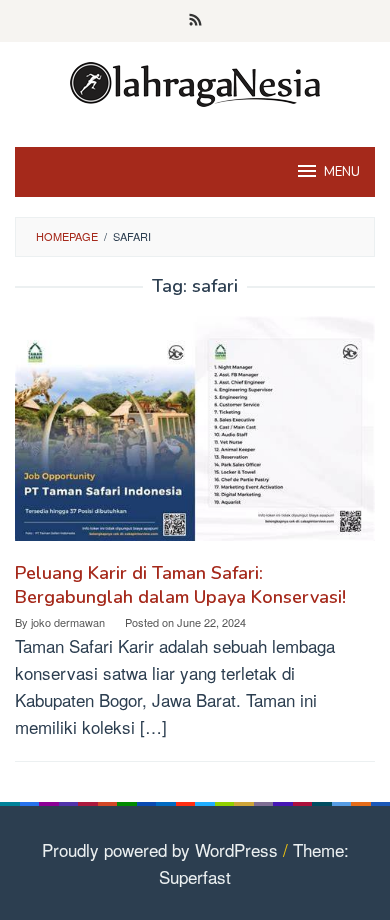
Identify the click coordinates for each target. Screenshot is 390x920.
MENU (342, 172)
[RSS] (195, 21)
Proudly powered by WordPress (160, 849)
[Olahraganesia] (195, 81)
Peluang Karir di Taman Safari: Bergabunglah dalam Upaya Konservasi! (180, 585)
